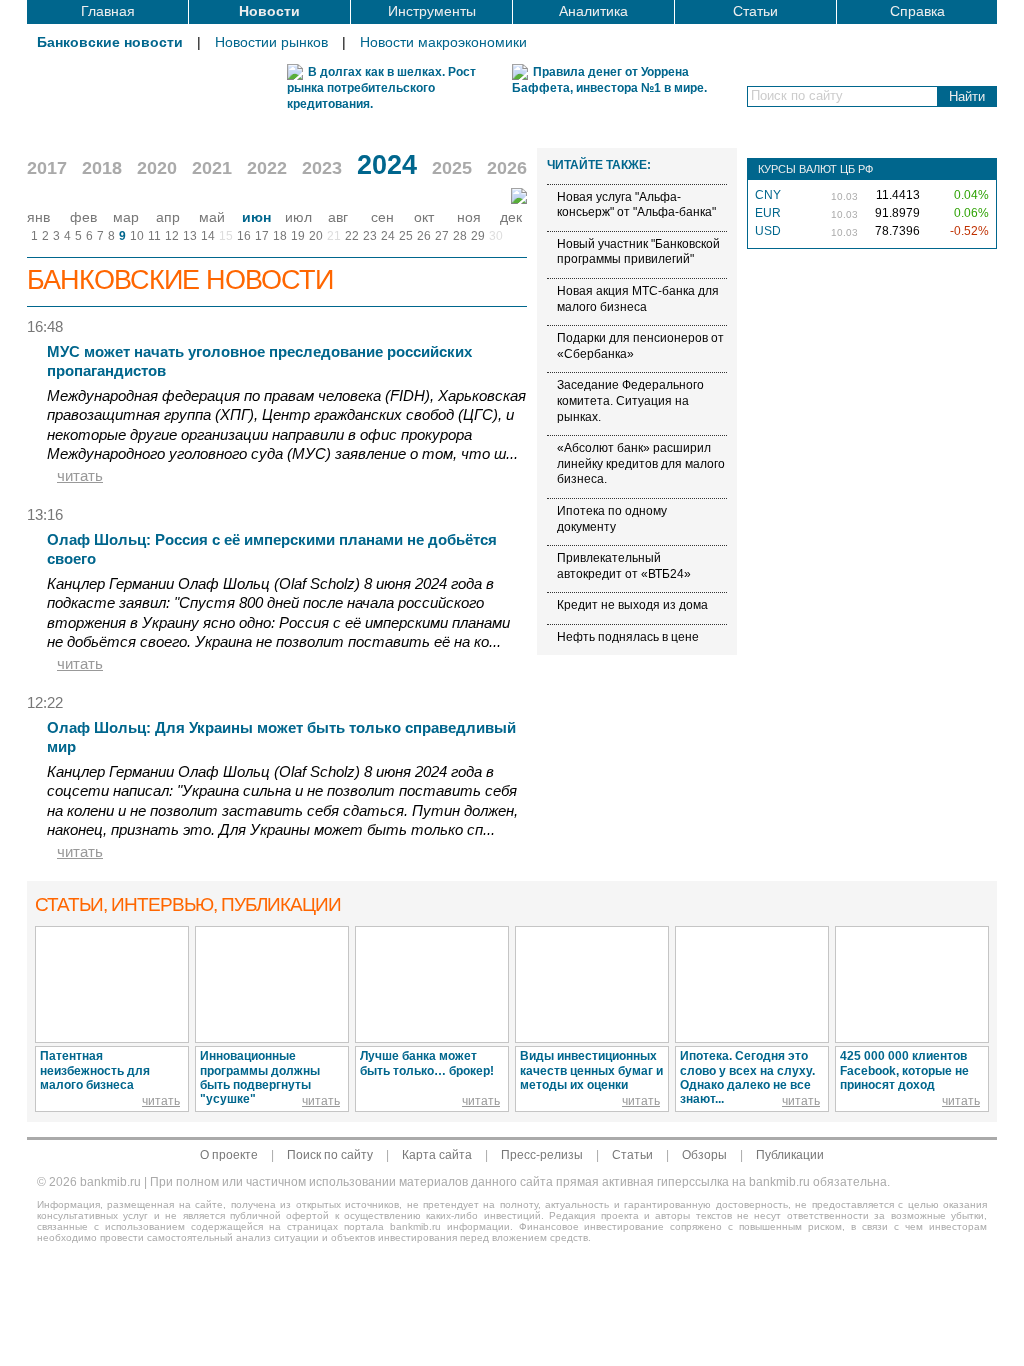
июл (298, 217)
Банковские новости (110, 42)
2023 (322, 168)
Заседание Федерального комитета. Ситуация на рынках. (630, 400)
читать (80, 475)
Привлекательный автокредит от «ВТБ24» (624, 566)
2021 (212, 168)
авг (338, 217)
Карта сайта (437, 1155)
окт (424, 217)
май (212, 217)
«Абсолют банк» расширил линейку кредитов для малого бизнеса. (641, 463)
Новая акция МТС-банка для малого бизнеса (638, 299)
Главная (108, 11)
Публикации (790, 1155)
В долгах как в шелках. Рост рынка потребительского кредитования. (381, 88)
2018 (102, 168)
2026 (507, 168)
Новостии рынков (271, 42)
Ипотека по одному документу (612, 519)
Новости (269, 11)
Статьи (755, 11)
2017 (47, 168)
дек (511, 217)
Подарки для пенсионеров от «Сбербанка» (640, 346)
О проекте (229, 1155)
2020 (157, 168)
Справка (917, 11)
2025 (452, 168)
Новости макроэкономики (443, 42)
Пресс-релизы (542, 1155)
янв (38, 217)
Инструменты (432, 11)
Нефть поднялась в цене (628, 637)
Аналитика (593, 11)
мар (126, 217)
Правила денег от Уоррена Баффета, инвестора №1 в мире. (609, 80)
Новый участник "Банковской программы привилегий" (638, 252)
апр (168, 217)
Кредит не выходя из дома (632, 605)
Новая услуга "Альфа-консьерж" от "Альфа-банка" (636, 205)
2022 (267, 168)
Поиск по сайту (330, 1155)
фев (83, 217)
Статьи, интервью (188, 904)
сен (382, 217)
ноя (469, 217)
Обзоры (704, 1155)
